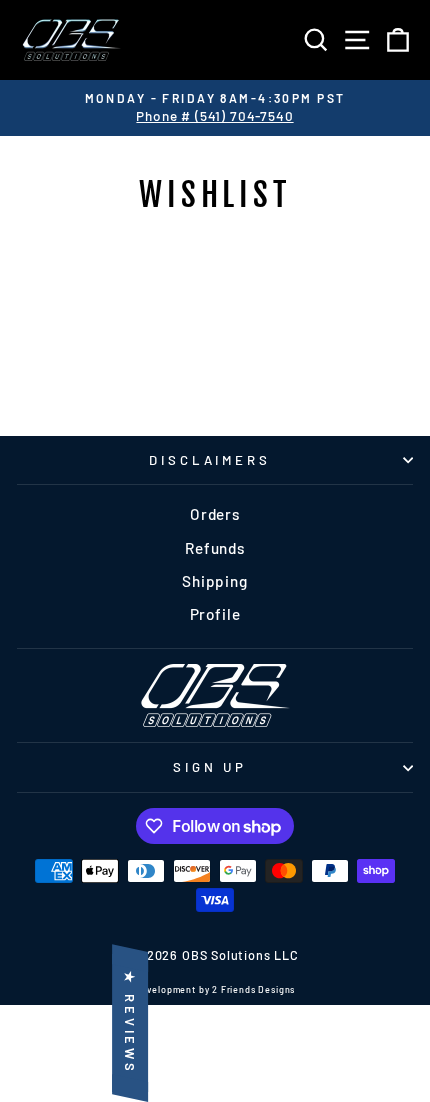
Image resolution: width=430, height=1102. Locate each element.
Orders (215, 514)
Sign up (210, 767)
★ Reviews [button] (130, 1023)
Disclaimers (210, 460)
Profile (215, 614)
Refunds (215, 548)
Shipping (215, 581)
